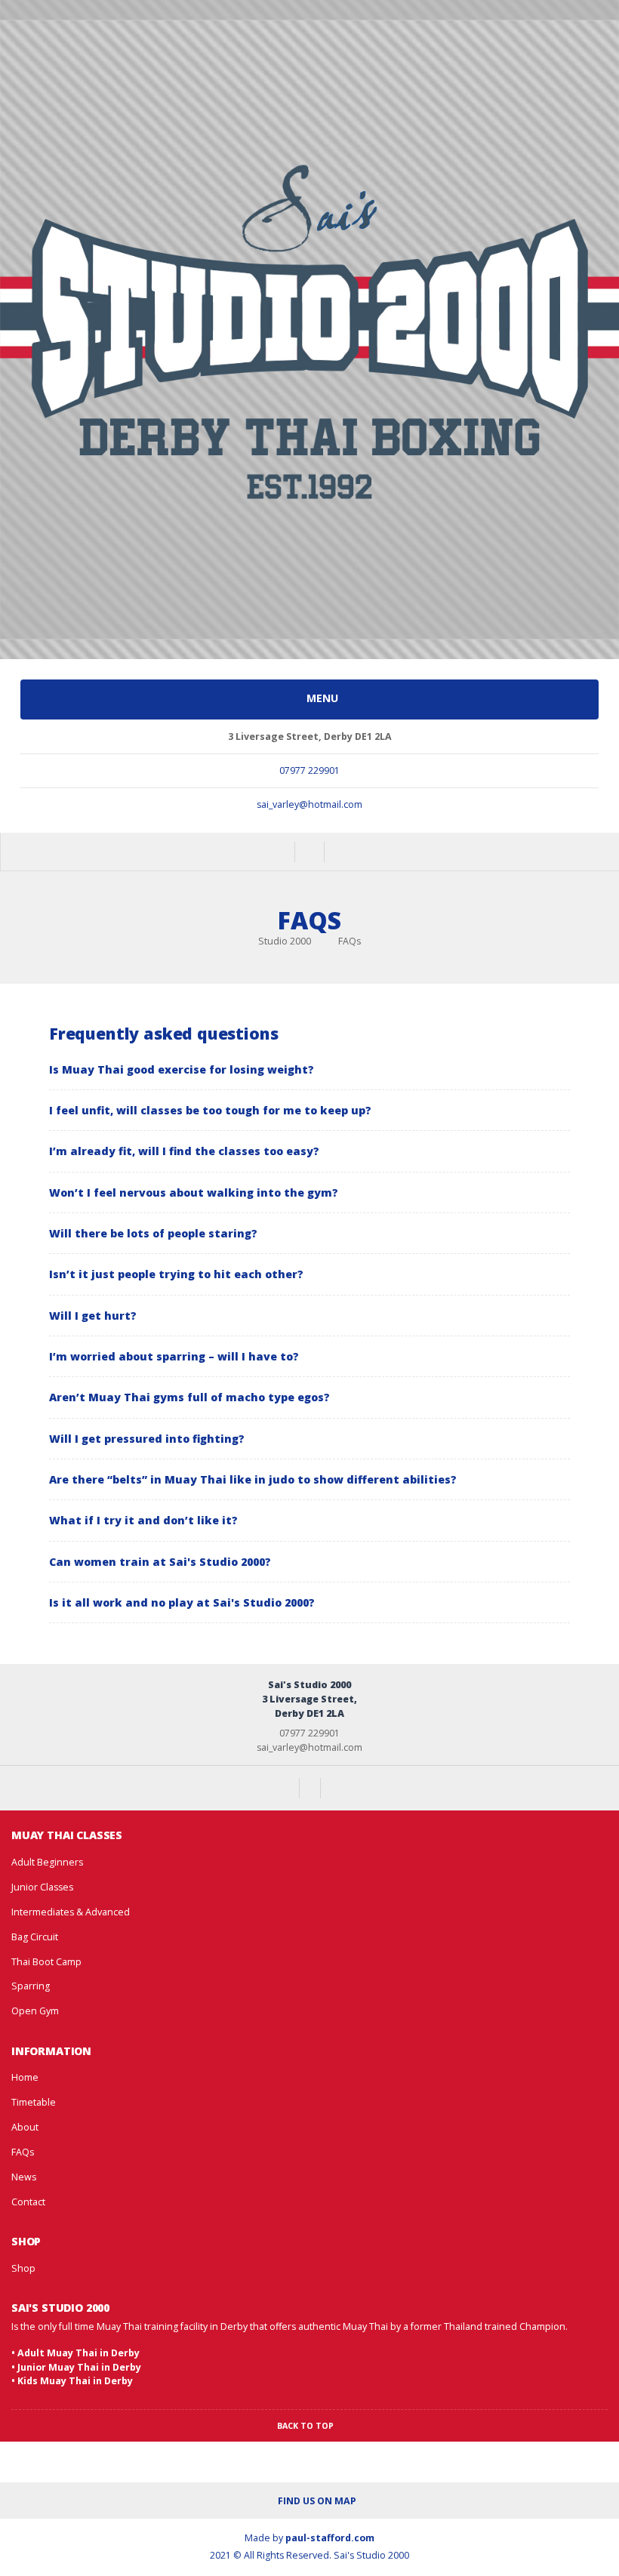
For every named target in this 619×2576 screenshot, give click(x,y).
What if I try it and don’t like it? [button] (143, 1520)
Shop (23, 2268)
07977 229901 (309, 770)
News (24, 2177)
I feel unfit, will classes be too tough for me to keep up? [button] (210, 1110)
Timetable (34, 2102)
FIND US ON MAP (316, 2501)
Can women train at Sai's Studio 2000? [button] (160, 1562)
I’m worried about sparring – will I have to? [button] (174, 1356)
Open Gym (35, 2011)
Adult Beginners (47, 1862)
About (25, 2127)
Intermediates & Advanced (71, 1912)
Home (25, 2077)
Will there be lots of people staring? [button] (153, 1233)
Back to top (306, 2426)
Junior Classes (42, 1887)
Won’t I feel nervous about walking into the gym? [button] (194, 1192)
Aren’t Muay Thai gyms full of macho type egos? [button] (189, 1397)
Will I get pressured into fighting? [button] (147, 1439)
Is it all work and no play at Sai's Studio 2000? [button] (182, 1602)
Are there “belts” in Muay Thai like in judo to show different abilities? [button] (253, 1479)
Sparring (31, 1986)
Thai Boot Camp (46, 1962)
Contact (28, 2202)
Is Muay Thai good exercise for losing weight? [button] (182, 1069)
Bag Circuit (35, 1937)
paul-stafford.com (330, 2538)
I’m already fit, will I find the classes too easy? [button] (184, 1151)
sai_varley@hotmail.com (309, 804)
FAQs (23, 2152)
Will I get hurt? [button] (93, 1316)
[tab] (309, 1069)
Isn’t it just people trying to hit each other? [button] (176, 1274)
